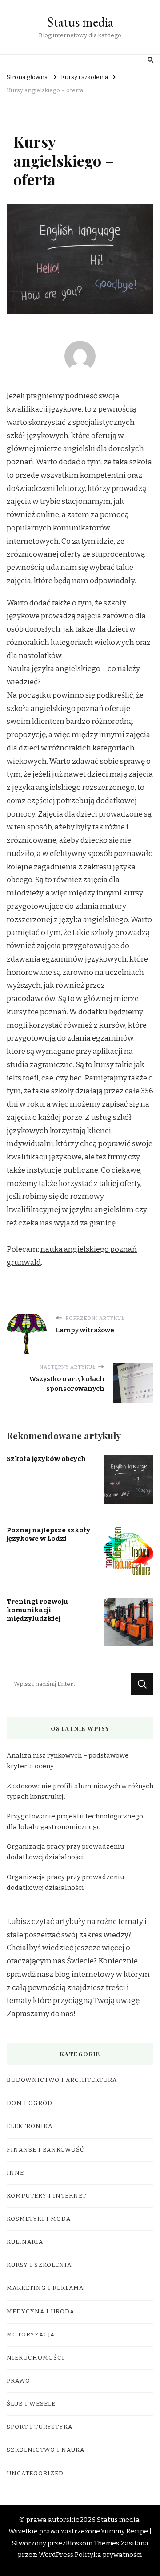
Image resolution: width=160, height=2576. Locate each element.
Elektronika (30, 2126)
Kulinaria (25, 2242)
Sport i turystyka (40, 2427)
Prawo (18, 2381)
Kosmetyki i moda (39, 2219)
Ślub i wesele (31, 2404)
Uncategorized (35, 2474)
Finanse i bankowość (46, 2150)
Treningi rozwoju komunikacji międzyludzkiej (37, 1610)
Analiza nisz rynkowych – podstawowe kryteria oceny (68, 1761)
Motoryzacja (31, 2335)
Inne (15, 2173)
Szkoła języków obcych (46, 1459)
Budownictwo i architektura (62, 2080)
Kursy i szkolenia (39, 2265)
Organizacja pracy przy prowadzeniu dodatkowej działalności (66, 1852)
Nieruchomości (36, 2358)
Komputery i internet (46, 2196)
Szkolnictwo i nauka (46, 2450)
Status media (80, 22)
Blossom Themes (92, 2543)
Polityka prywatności (108, 2555)
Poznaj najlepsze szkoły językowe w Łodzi (48, 1534)
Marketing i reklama (45, 2288)
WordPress (56, 2555)
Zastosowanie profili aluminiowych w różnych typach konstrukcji (80, 1791)
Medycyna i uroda (40, 2312)
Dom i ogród (30, 2103)
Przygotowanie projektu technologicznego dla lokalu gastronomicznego (75, 1822)
